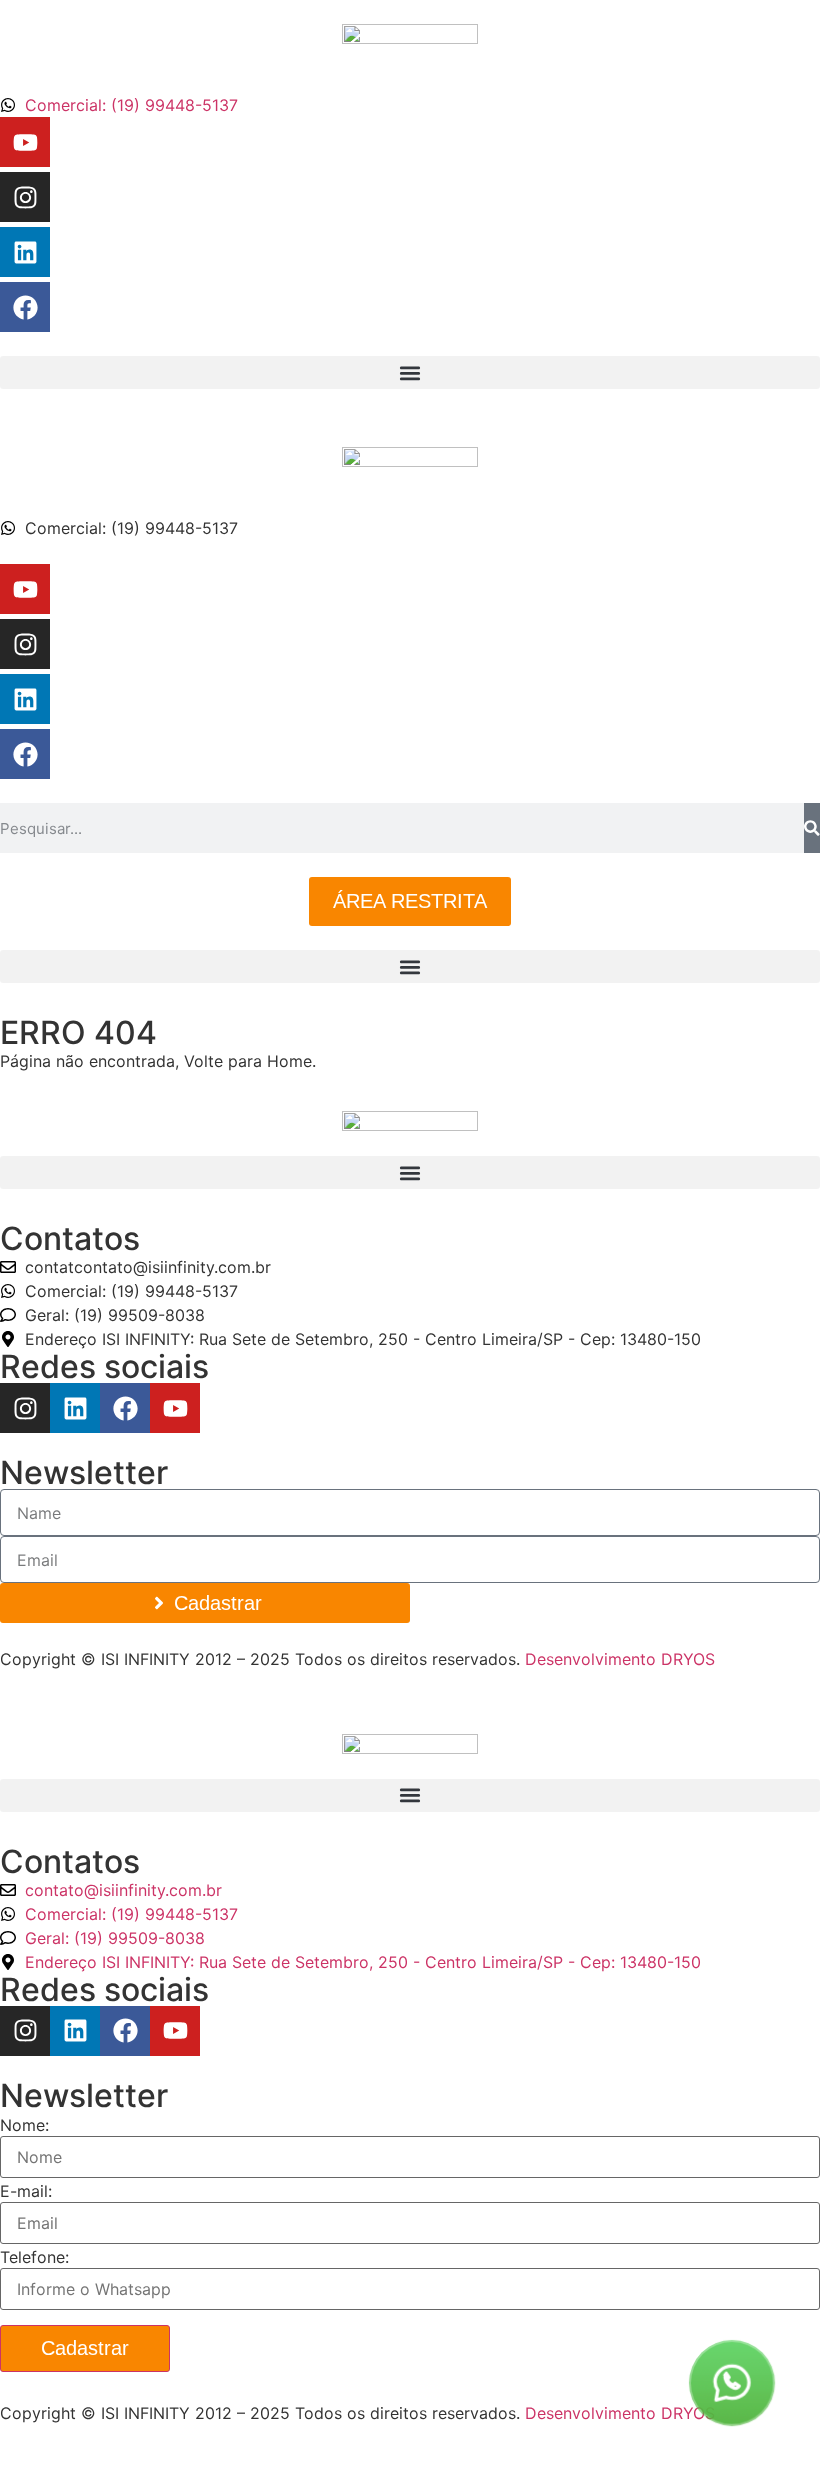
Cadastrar (85, 2348)
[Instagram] (25, 197)
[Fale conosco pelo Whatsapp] (732, 2383)
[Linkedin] (25, 252)
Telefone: (34, 2257)
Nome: (24, 2125)
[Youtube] (25, 142)
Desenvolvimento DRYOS (620, 1659)
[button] (410, 372)
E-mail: (26, 2191)
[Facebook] (25, 307)
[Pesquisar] (812, 828)
